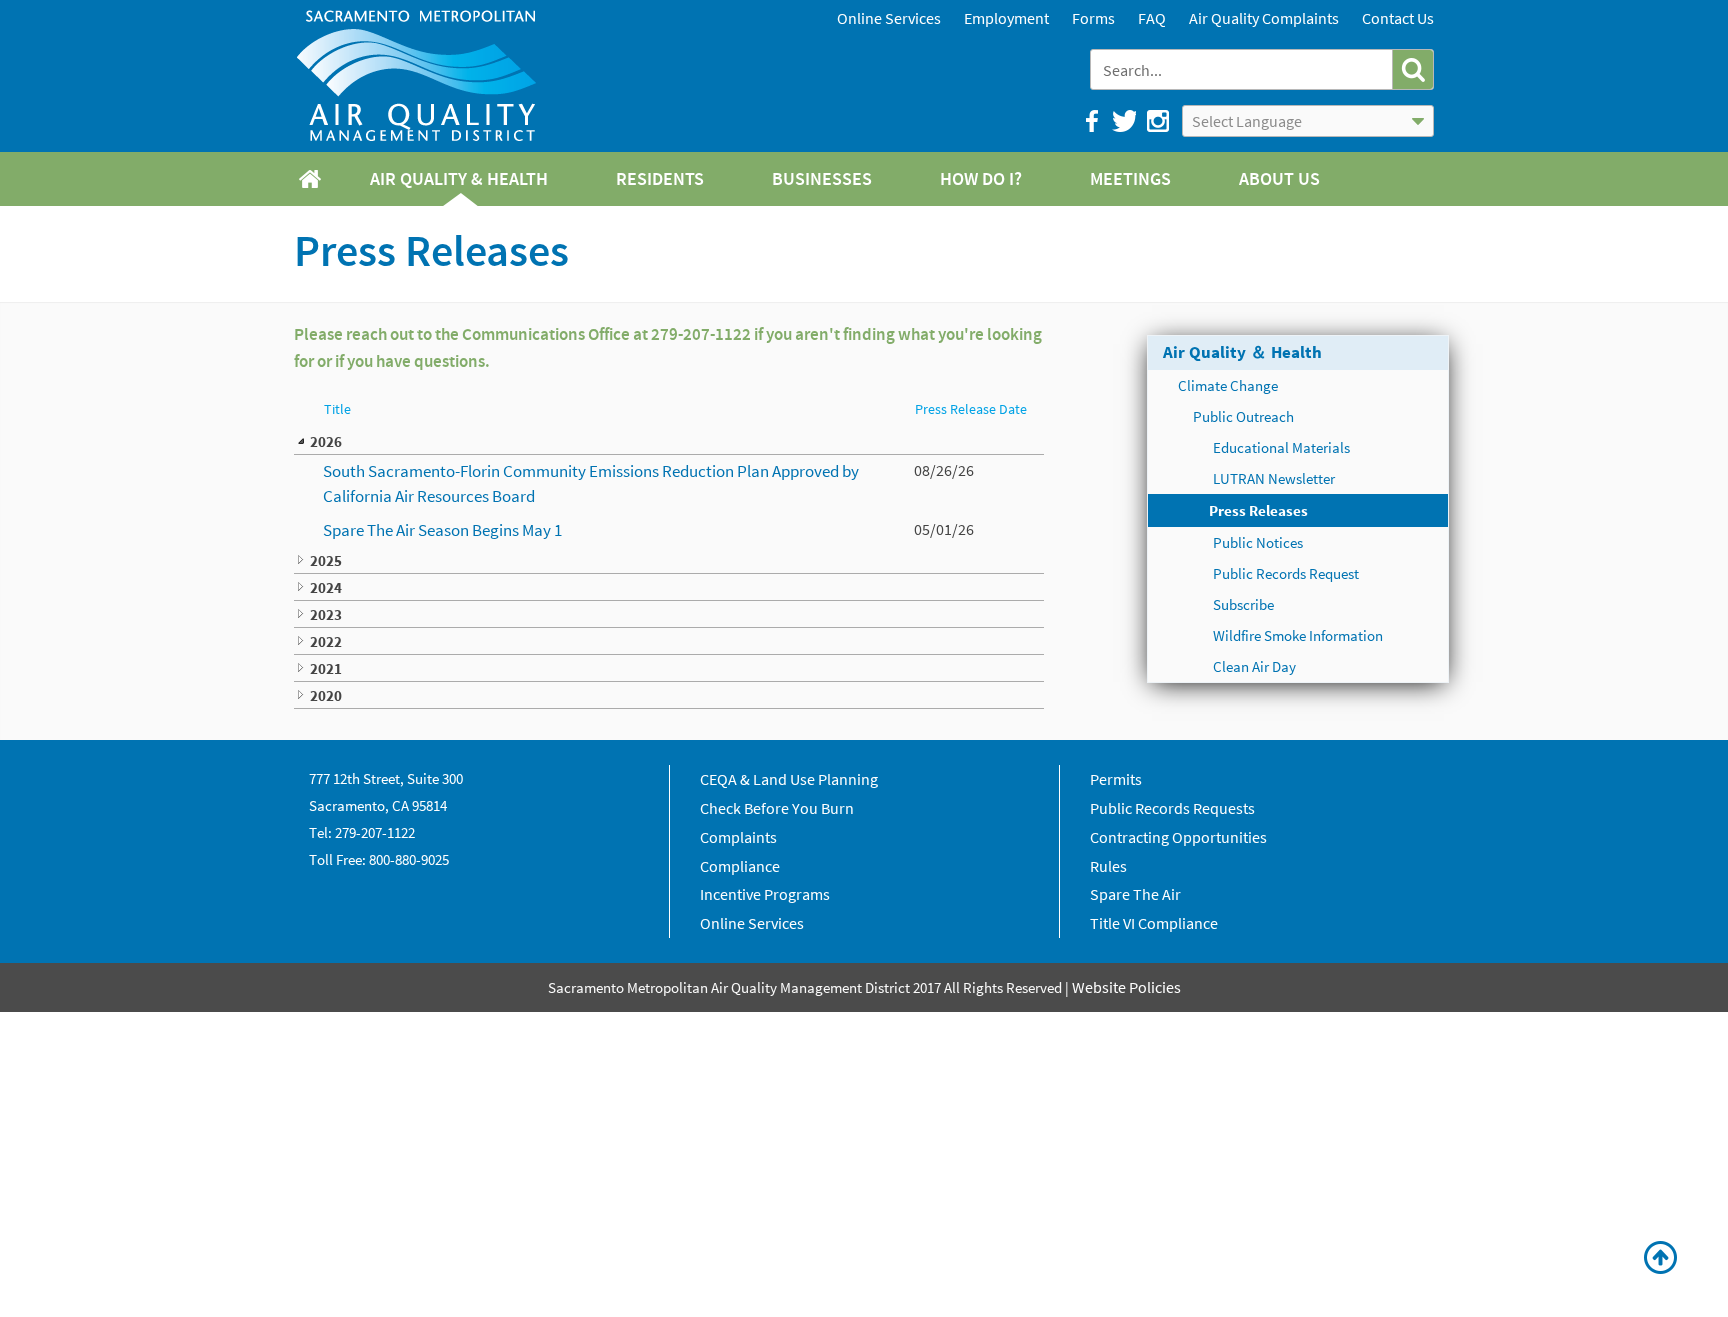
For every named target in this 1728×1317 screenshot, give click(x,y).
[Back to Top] (1660, 1258)
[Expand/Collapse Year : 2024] (301, 587)
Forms (1093, 18)
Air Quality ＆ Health (1242, 352)
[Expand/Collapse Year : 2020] (301, 695)
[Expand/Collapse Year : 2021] (301, 668)
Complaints (738, 837)
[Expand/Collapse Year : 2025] (301, 560)
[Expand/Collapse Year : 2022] (301, 641)
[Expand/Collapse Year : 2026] (301, 441)
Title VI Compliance (1154, 923)
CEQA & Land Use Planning (789, 779)
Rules (1108, 866)
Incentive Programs (765, 894)
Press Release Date (971, 409)
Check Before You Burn (777, 808)
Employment (1006, 18)
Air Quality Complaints (1264, 18)
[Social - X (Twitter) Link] (1123, 121)
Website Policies (1126, 987)
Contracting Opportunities (1178, 837)
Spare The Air (1135, 894)
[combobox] (1243, 69)
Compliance (740, 866)
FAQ (1152, 18)
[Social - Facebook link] (1090, 121)
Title (337, 409)
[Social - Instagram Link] (1156, 121)
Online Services (889, 18)
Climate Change (1228, 385)
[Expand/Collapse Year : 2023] (301, 614)
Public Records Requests (1172, 808)
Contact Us (1398, 18)
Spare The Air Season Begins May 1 (442, 530)
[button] (1412, 69)
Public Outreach (1243, 416)
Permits (1116, 779)
